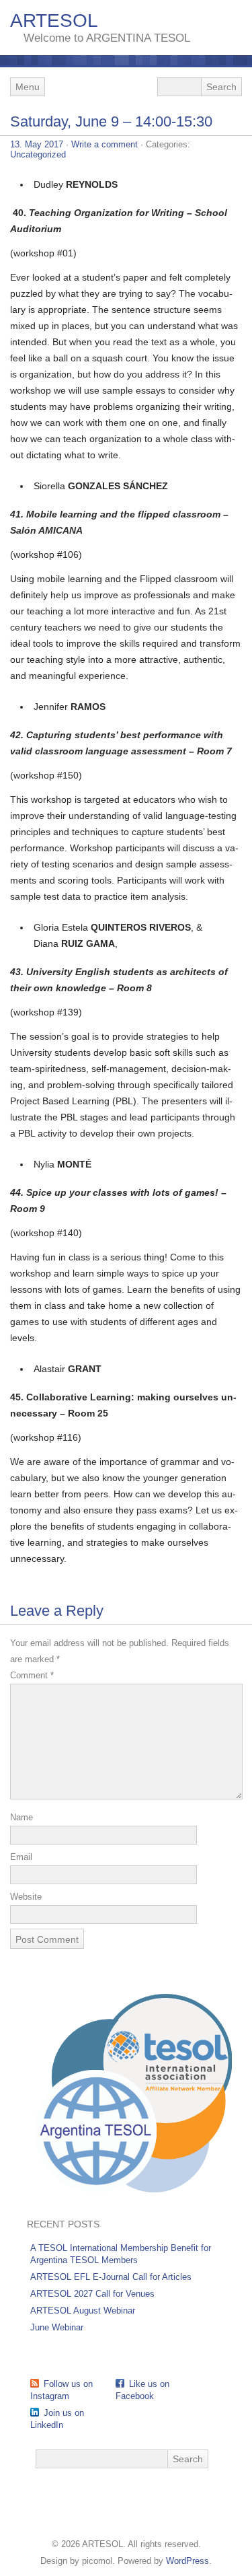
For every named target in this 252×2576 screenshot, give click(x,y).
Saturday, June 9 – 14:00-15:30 (111, 121)
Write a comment (104, 144)
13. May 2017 (37, 144)
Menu (28, 87)
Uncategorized (38, 154)
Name (22, 1817)
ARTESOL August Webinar (83, 2311)
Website (26, 1897)
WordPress (187, 2561)
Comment (32, 1675)
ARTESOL (54, 21)
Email (21, 1857)
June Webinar (57, 2327)
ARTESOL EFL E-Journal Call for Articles (111, 2277)
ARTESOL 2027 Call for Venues (92, 2294)
